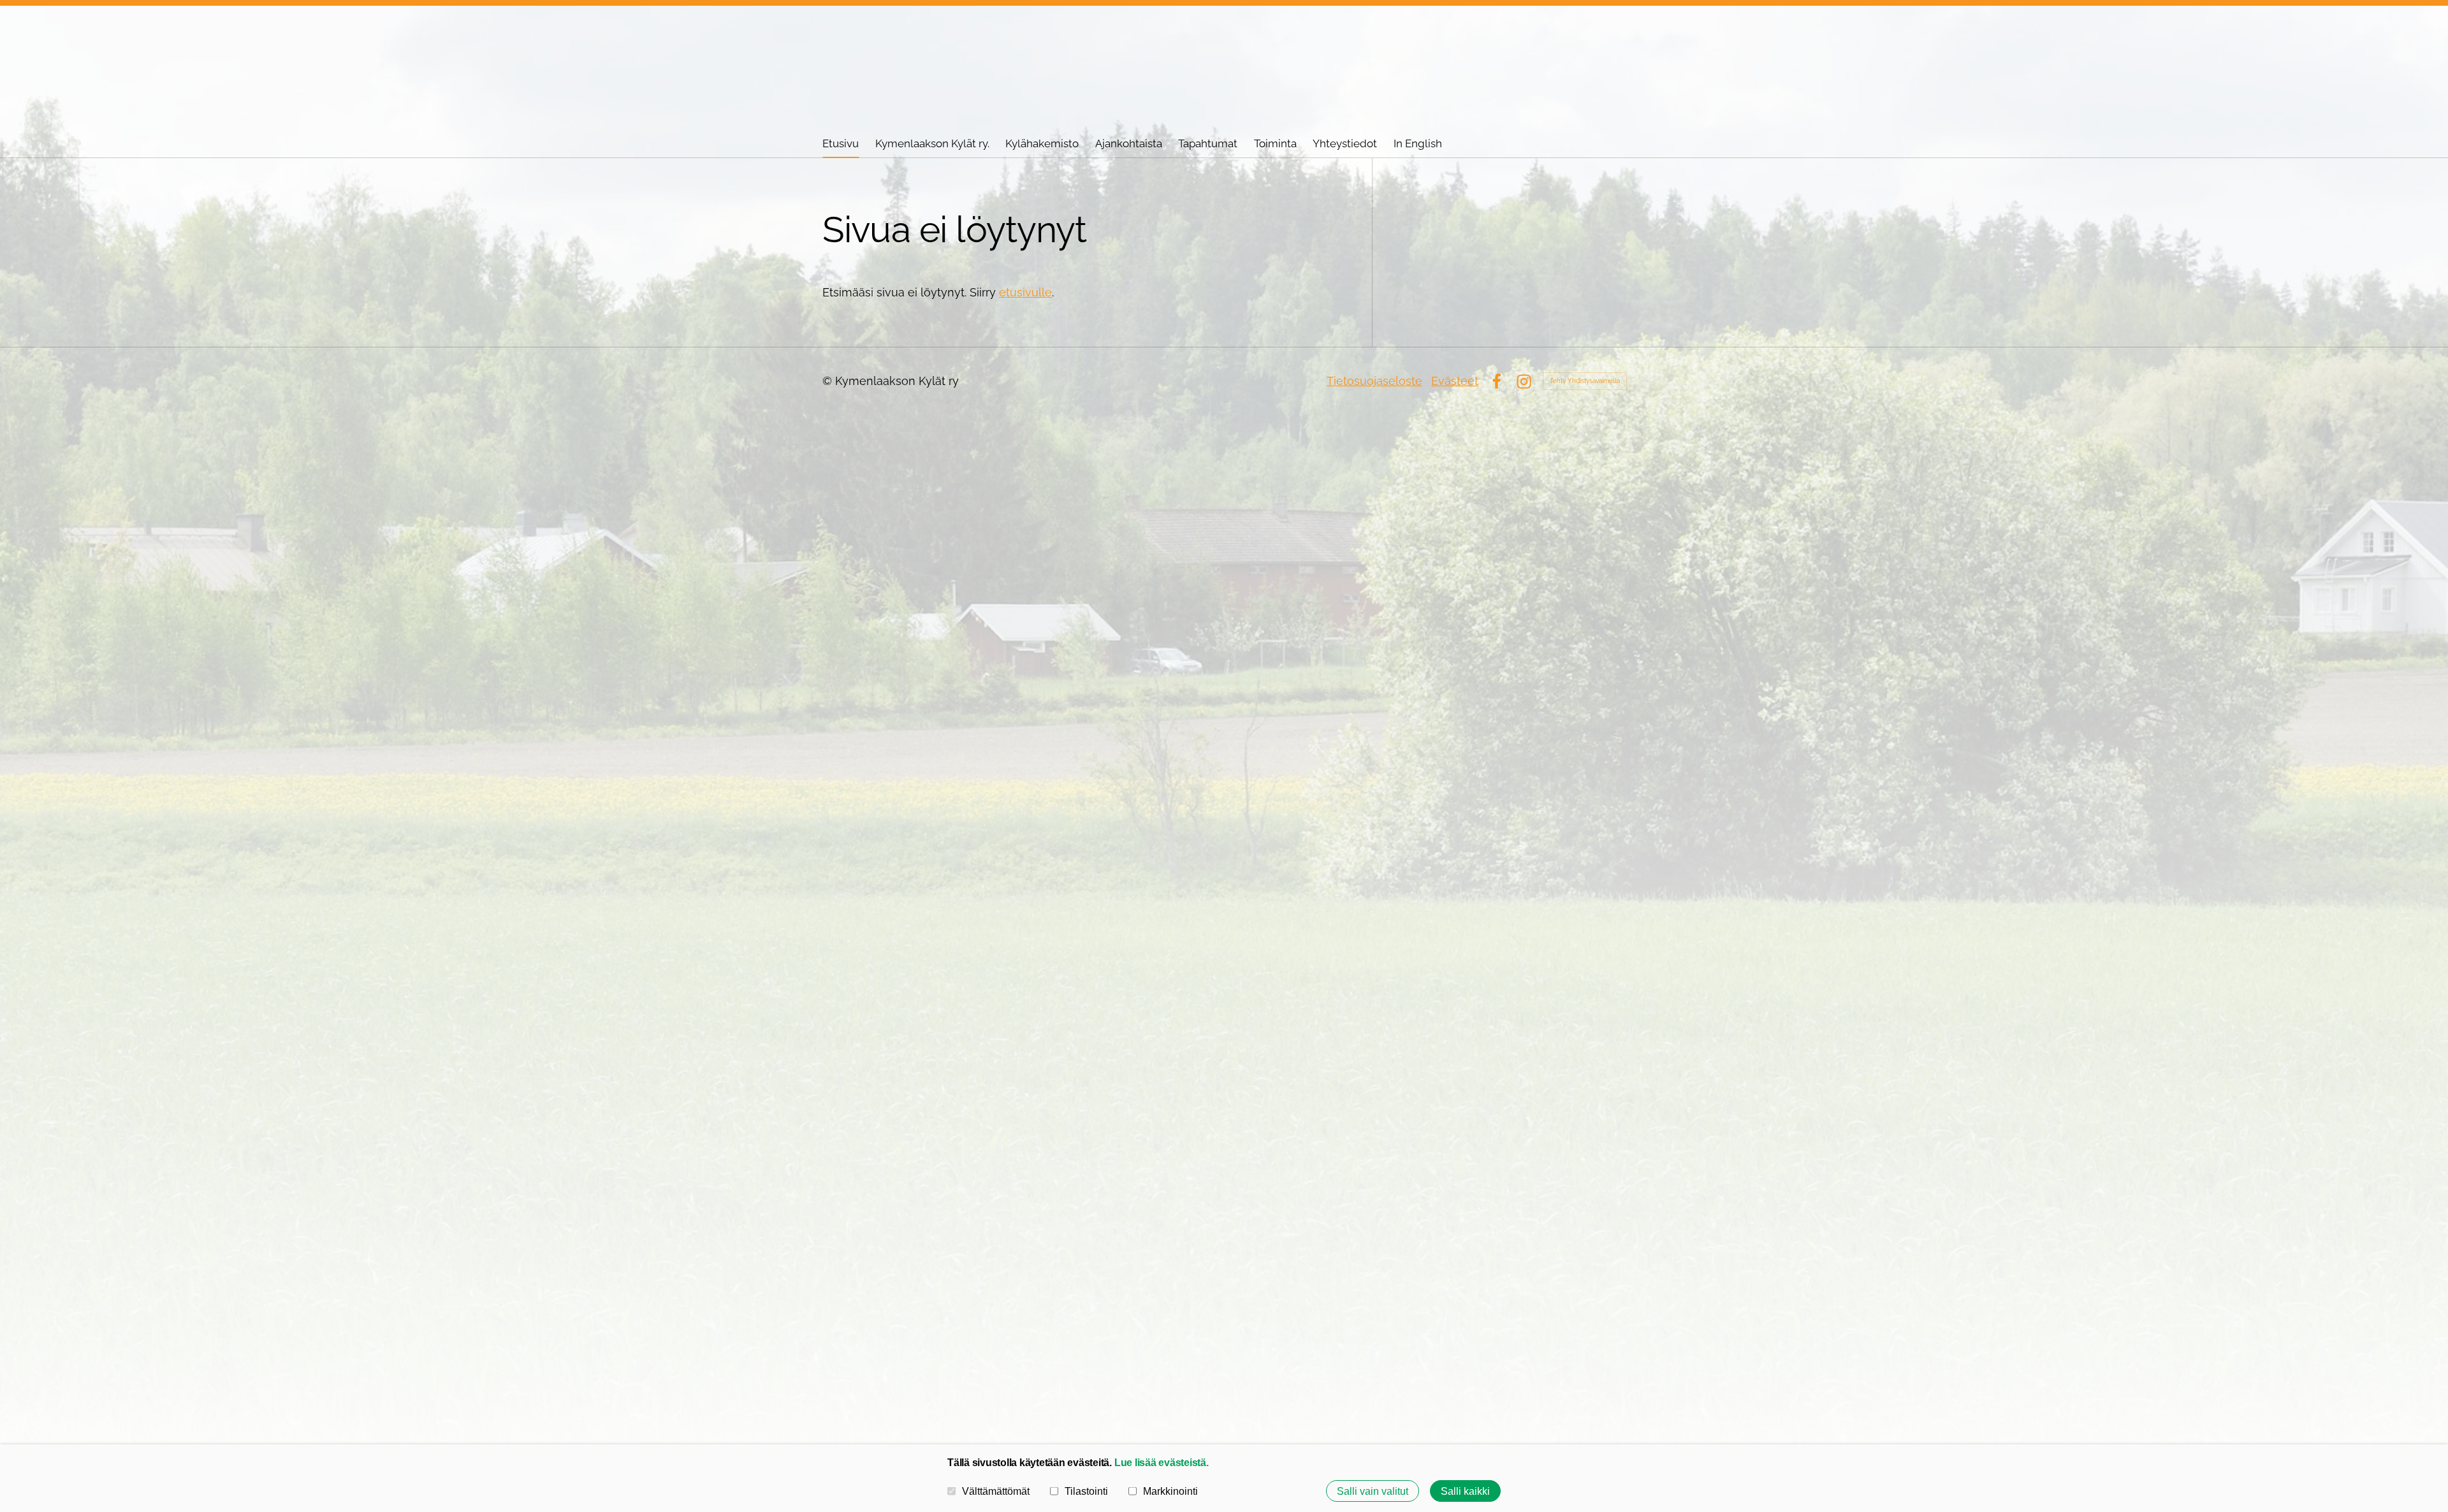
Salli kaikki (1465, 1491)
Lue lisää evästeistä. (1162, 1462)
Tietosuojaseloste (1374, 381)
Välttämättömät (996, 1491)
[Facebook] (1497, 382)
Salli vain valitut (1373, 1491)
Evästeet (1455, 381)
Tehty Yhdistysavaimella (1585, 381)
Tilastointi (1086, 1491)
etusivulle (1025, 292)
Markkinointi (1170, 1491)
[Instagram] (1524, 382)
